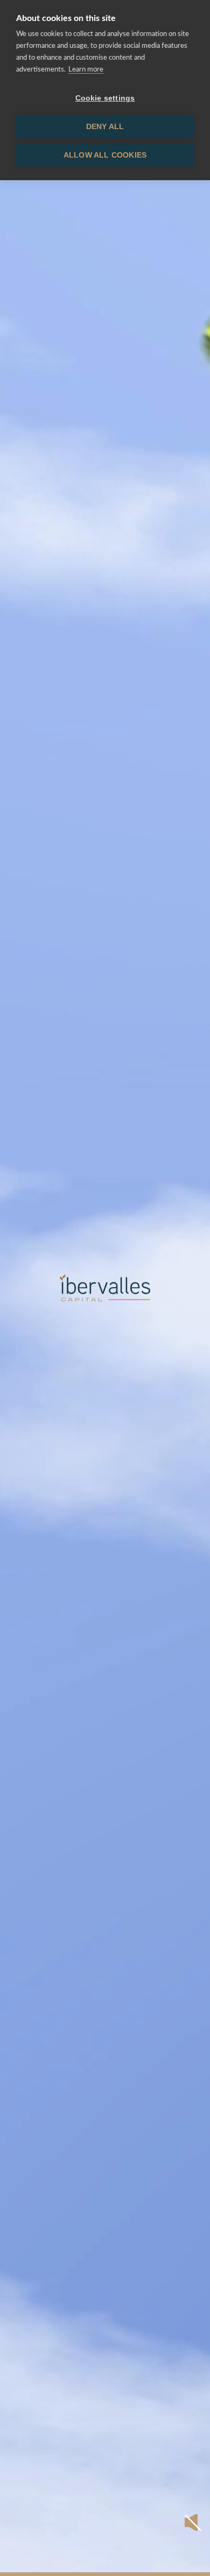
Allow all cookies (105, 155)
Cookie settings (105, 98)
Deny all (105, 127)
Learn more (86, 70)
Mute (193, 2522)
